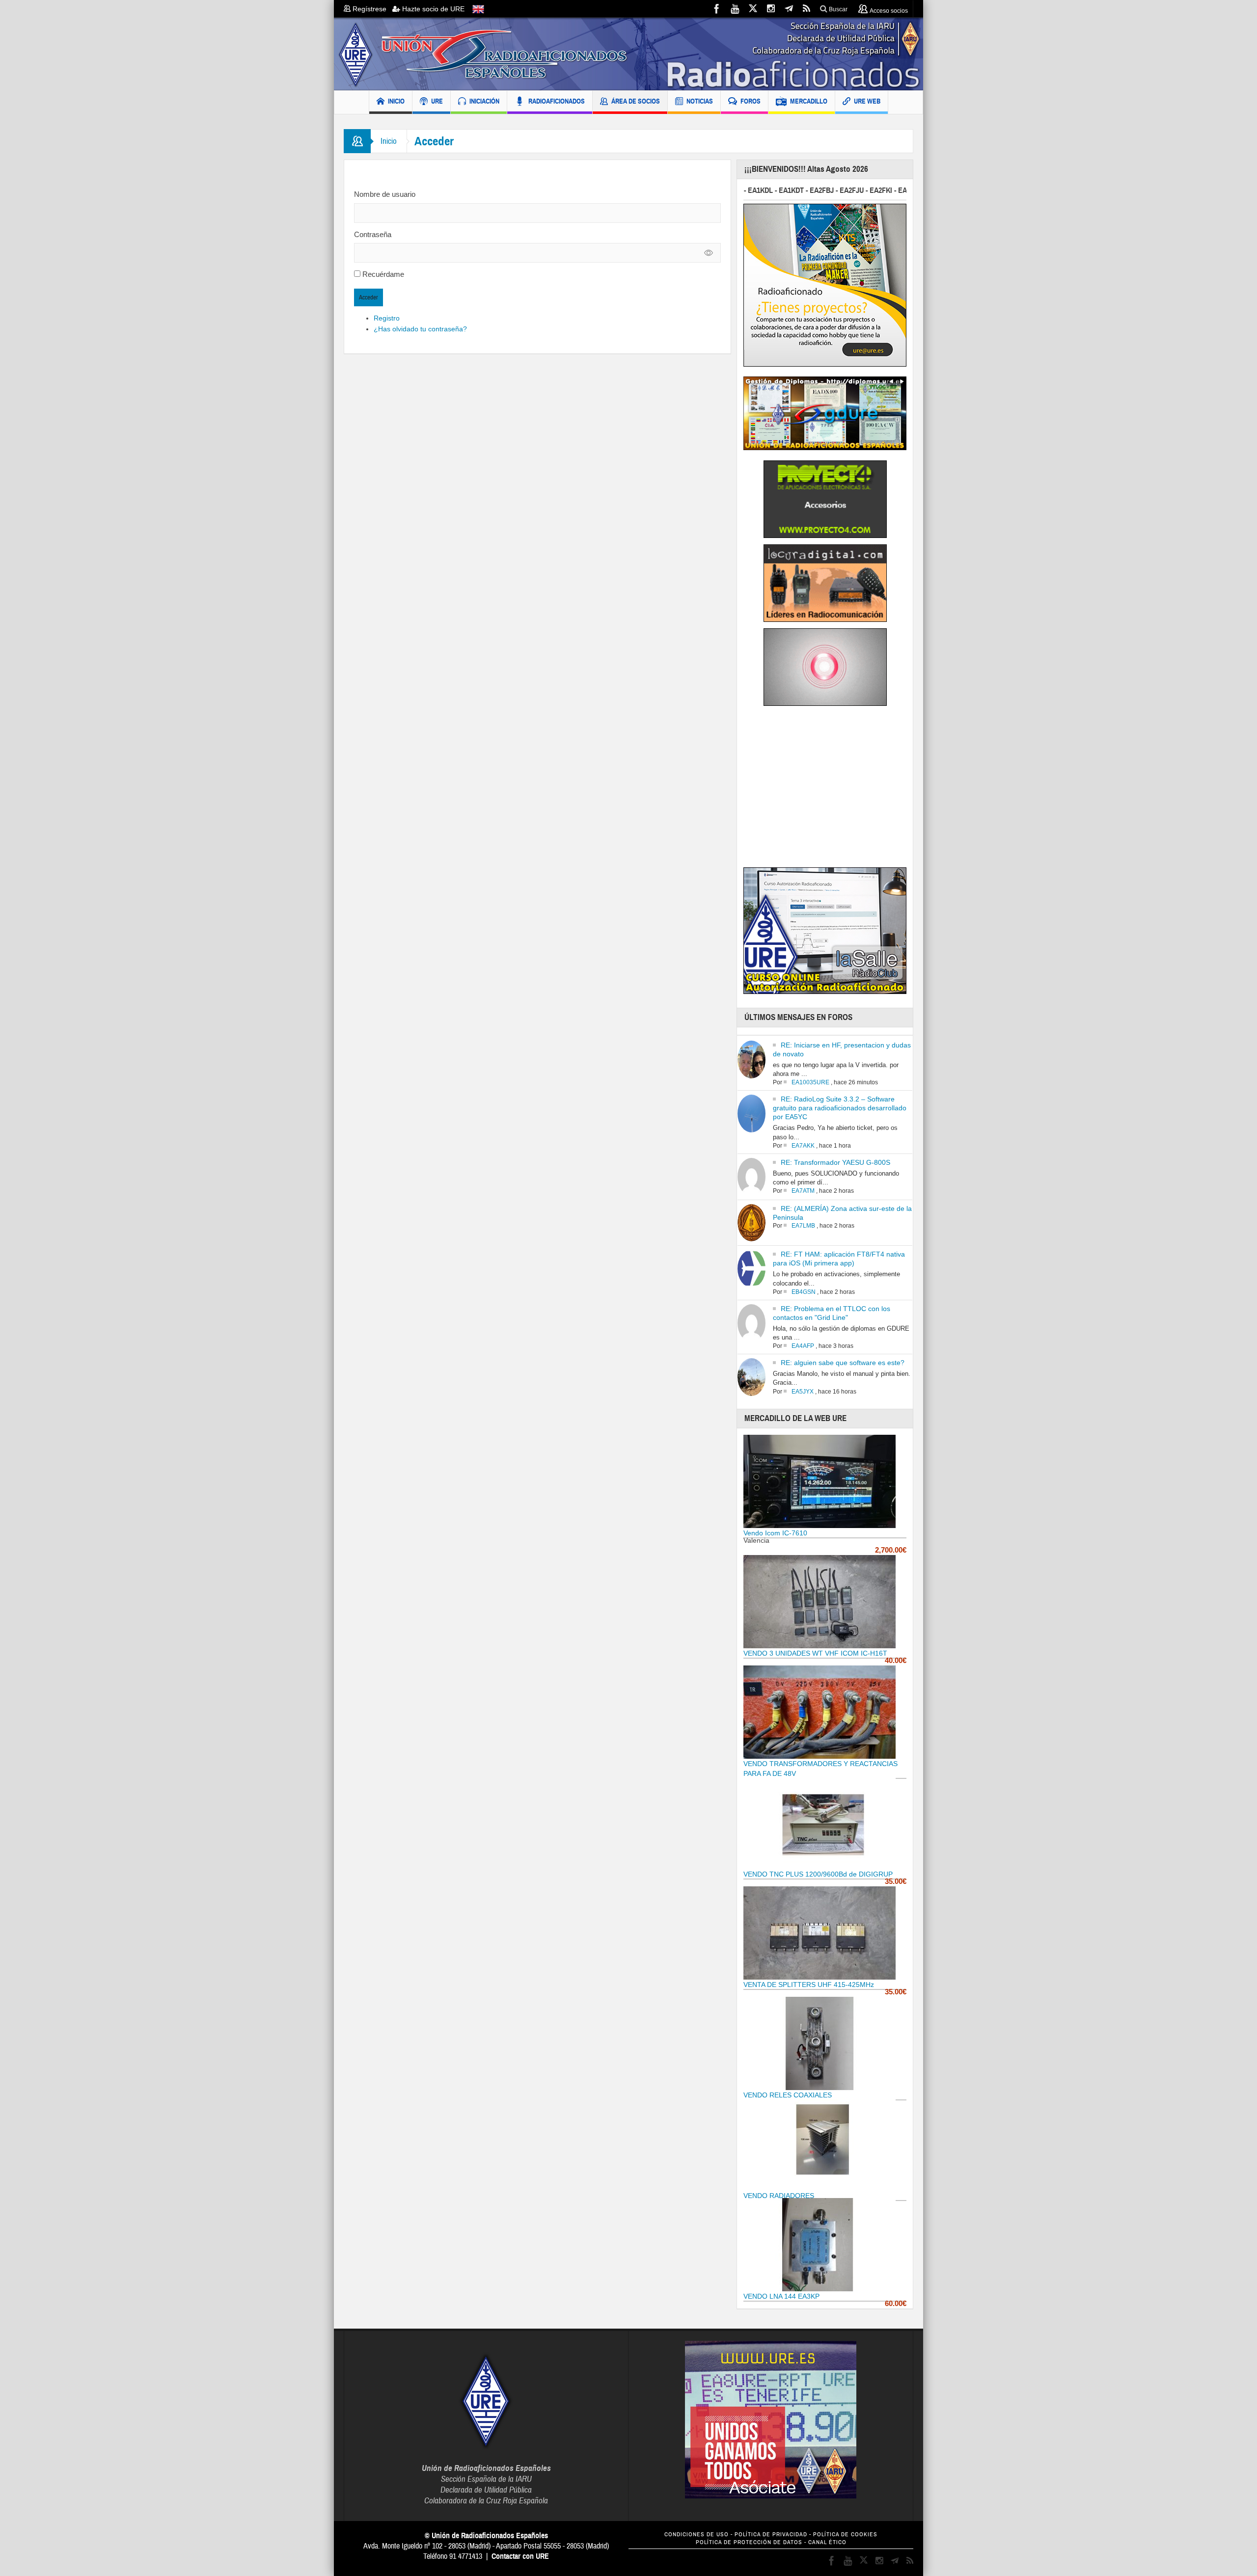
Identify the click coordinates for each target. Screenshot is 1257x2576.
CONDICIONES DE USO (697, 2535)
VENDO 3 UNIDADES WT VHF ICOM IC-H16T (815, 1653)
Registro (387, 318)
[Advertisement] (826, 790)
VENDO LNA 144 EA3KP (781, 2296)
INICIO (396, 101)
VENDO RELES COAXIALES (788, 2095)
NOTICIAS (700, 101)
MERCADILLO (809, 101)
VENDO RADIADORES (779, 2196)
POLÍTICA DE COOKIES (845, 2535)
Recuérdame (383, 274)
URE (437, 101)
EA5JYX (803, 1392)
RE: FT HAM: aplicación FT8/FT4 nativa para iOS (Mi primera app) (839, 1259)
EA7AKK (803, 1146)
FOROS (751, 101)
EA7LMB (803, 1226)
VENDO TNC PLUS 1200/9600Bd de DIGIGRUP (818, 1874)
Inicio (389, 141)
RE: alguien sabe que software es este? (843, 1363)
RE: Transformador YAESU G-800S (835, 1162)
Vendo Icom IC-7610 (775, 1533)
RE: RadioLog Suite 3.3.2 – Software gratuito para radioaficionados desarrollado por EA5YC (840, 1108)
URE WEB (867, 101)
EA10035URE (810, 1082)
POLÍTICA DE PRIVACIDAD (771, 2535)
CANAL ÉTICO (827, 2542)
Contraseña (373, 234)
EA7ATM (803, 1191)
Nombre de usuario (385, 194)
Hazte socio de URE (432, 9)
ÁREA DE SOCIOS (636, 101)
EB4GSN (804, 1292)
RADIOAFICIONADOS (557, 101)
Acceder (369, 297)
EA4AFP (803, 1346)
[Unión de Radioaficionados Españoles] (628, 54)
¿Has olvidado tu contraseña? (420, 329)
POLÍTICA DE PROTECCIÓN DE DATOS (749, 2542)
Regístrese (371, 9)
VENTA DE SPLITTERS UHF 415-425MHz (809, 1985)
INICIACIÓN (484, 101)
